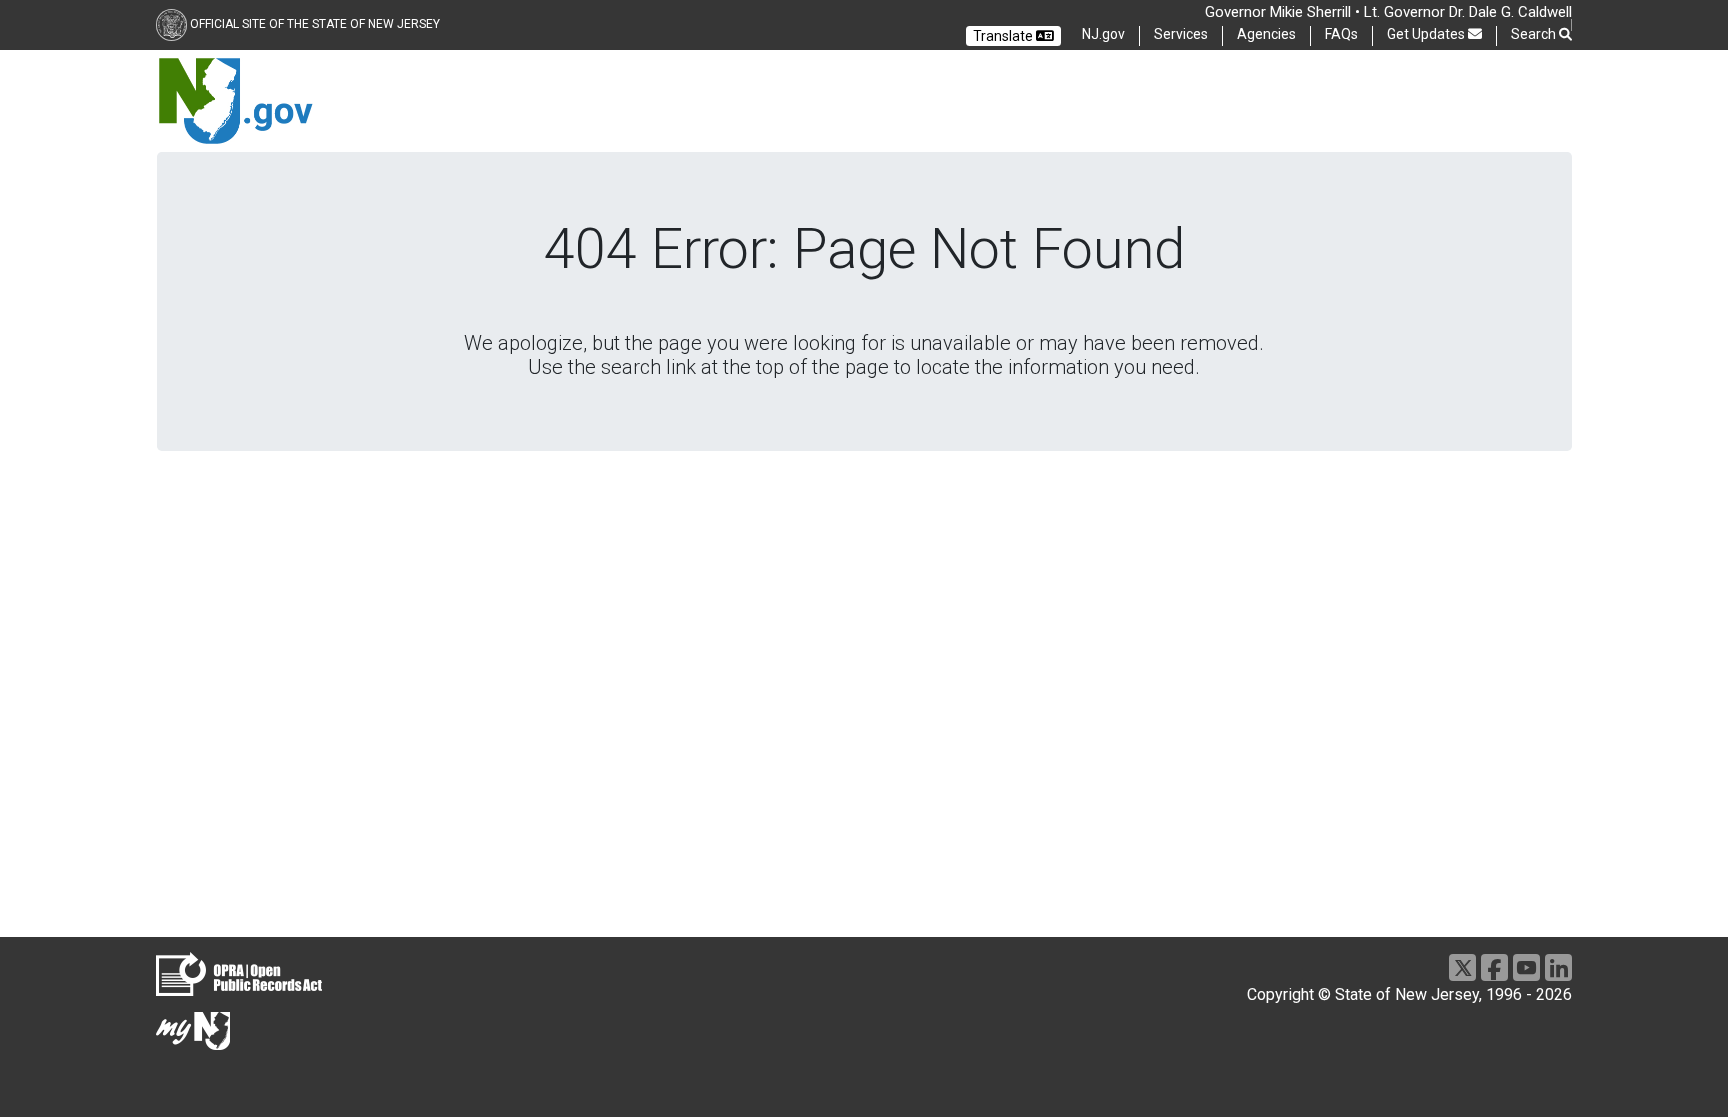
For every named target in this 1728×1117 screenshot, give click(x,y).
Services (1181, 34)
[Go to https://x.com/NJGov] (1462, 967)
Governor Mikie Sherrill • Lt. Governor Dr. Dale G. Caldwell (1388, 12)
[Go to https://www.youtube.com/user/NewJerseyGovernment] (1526, 967)
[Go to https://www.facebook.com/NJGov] (1494, 967)
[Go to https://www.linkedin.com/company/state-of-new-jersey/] (1558, 967)
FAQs (1341, 34)
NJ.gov (1103, 34)
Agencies (1266, 34)
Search (1535, 34)
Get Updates (1427, 34)
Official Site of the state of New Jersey (315, 24)
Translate (1004, 36)
